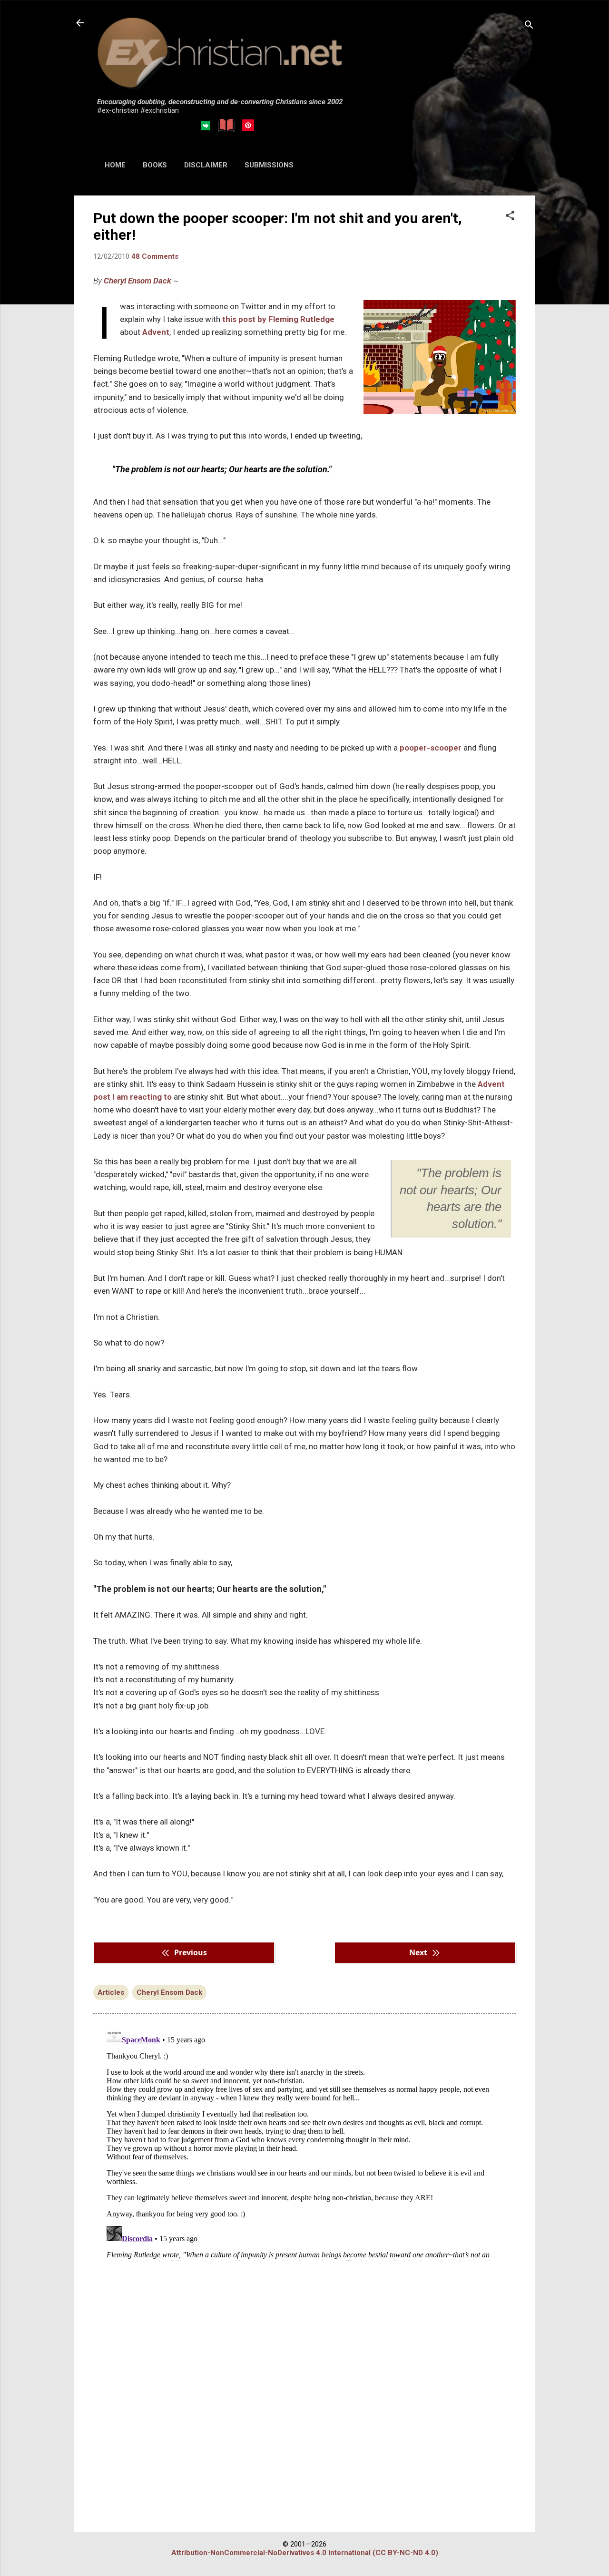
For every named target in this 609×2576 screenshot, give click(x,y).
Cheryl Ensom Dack (138, 281)
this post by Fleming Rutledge (278, 319)
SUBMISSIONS (269, 165)
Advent (156, 332)
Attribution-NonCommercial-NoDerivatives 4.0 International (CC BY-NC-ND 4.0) (305, 2553)
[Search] (529, 26)
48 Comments (155, 256)
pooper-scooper (431, 748)
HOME (115, 165)
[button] (510, 216)
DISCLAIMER (206, 165)
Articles (111, 1992)
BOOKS (155, 165)
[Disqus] (304, 2142)
